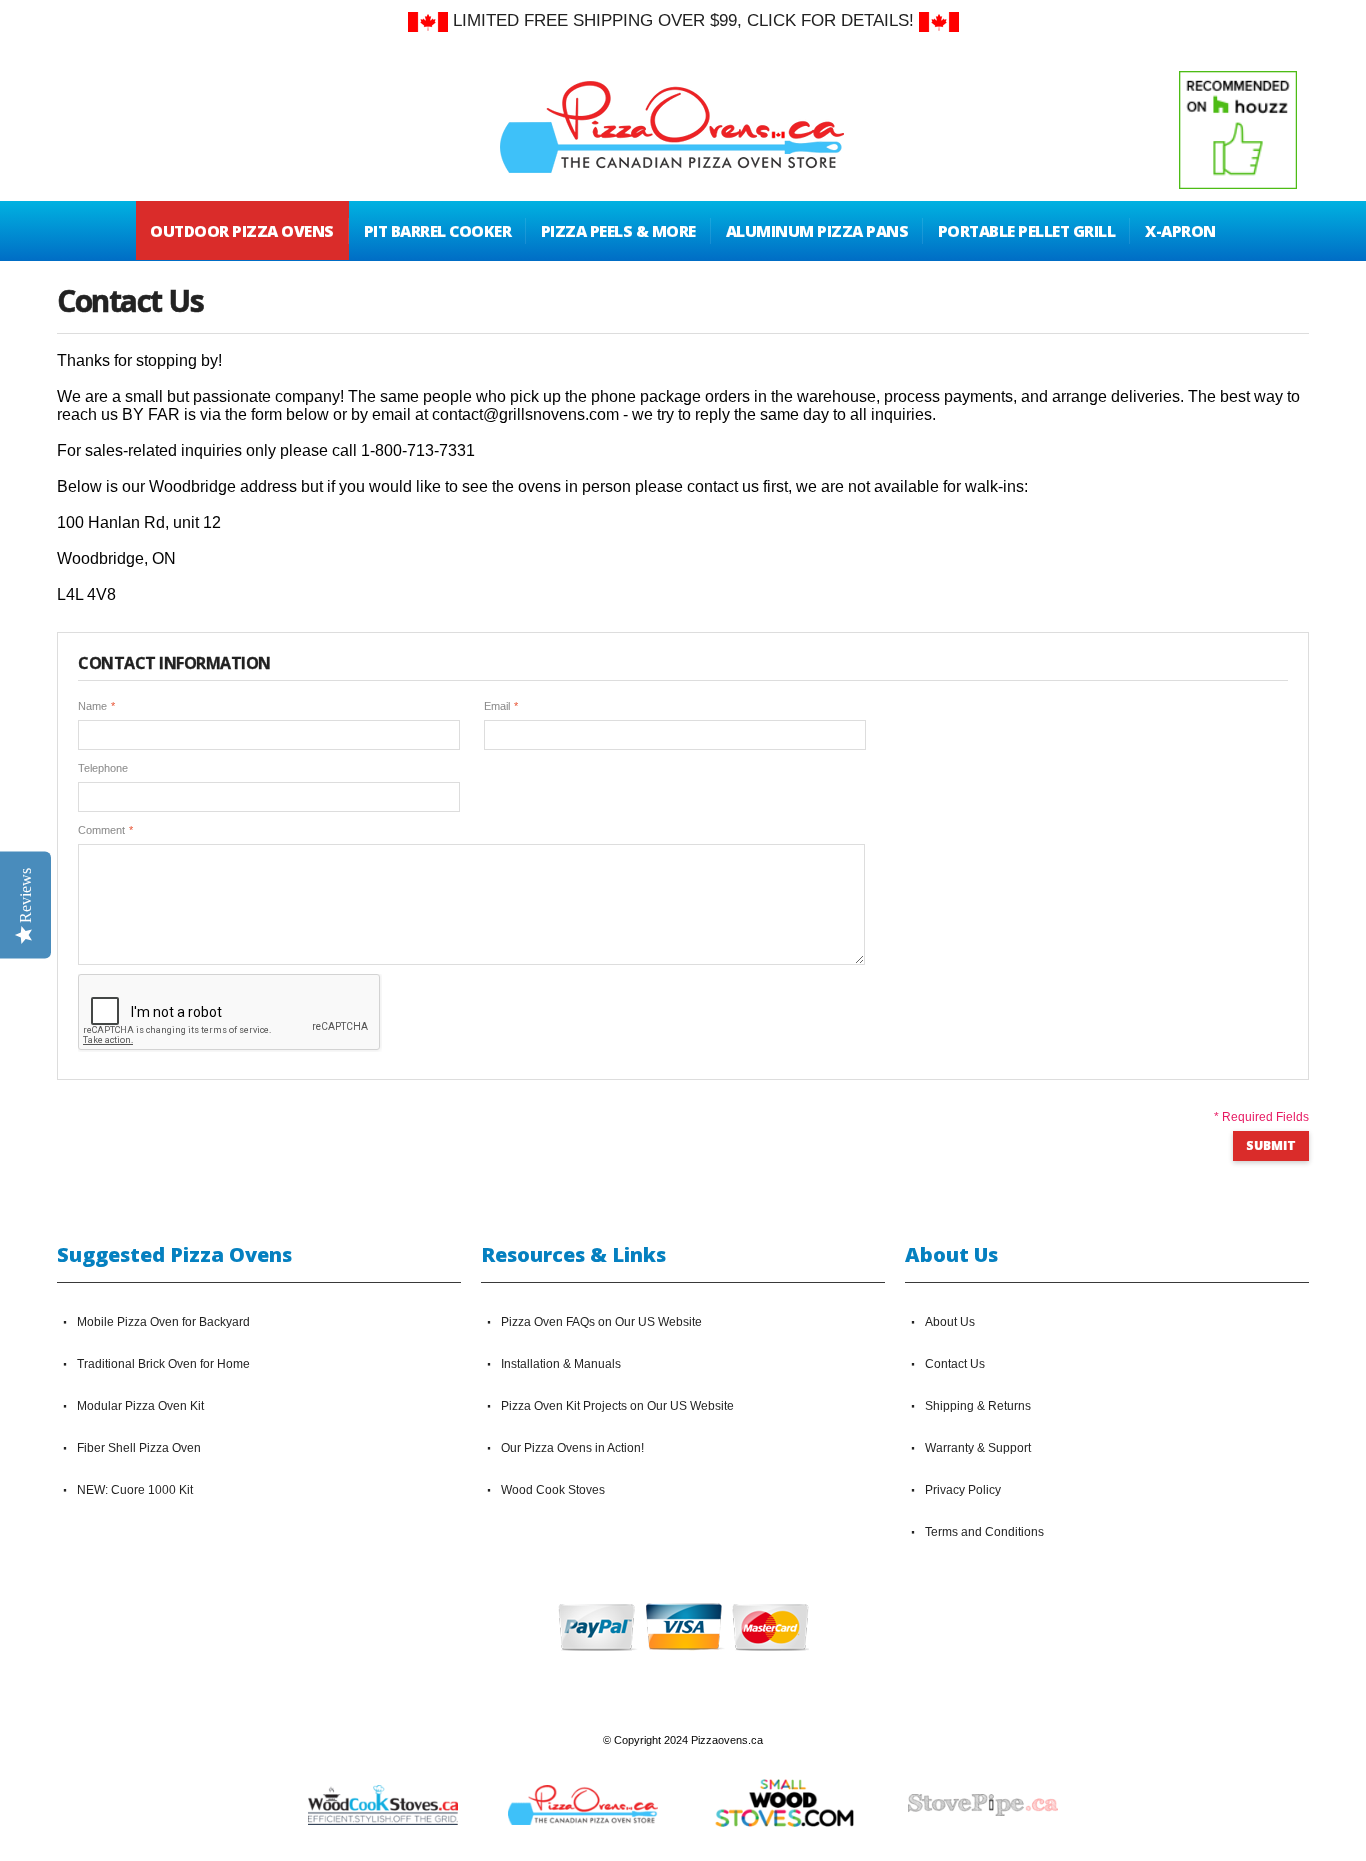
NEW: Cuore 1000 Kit (135, 1490)
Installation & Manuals (561, 1364)
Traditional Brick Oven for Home (163, 1364)
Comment (101, 830)
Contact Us (955, 1364)
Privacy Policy (963, 1490)
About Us (950, 1322)
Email (497, 706)
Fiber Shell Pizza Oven (139, 1448)
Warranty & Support (978, 1448)
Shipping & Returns (978, 1406)
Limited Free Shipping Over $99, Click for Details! (683, 20)
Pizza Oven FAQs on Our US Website (601, 1322)
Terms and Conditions (984, 1532)
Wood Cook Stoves (553, 1490)
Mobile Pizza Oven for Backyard (163, 1322)
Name (92, 706)
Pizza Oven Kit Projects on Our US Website (617, 1406)
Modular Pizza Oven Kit (140, 1406)
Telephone (103, 768)
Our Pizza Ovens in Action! (572, 1448)
